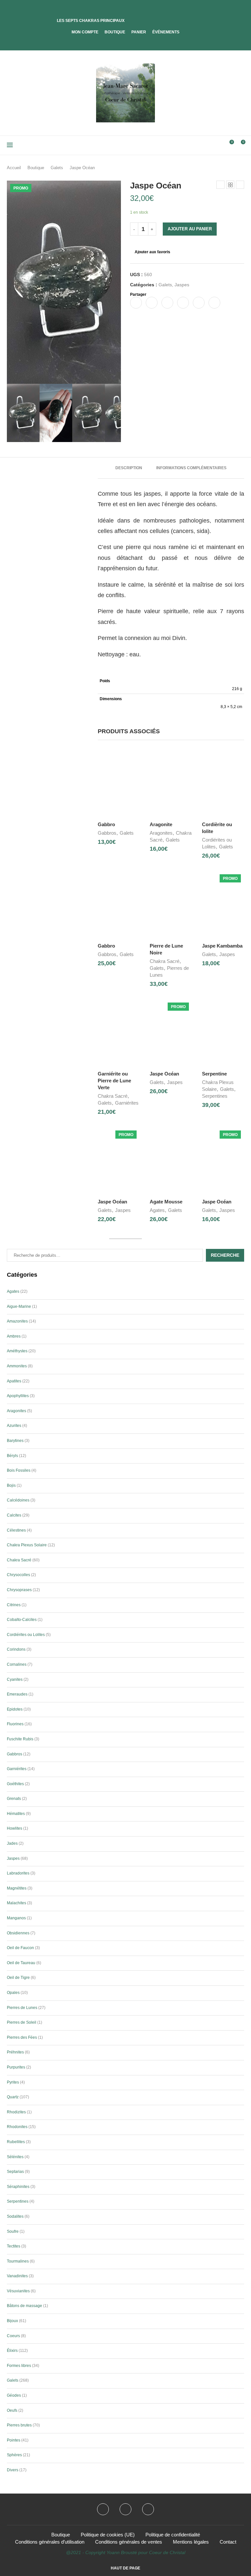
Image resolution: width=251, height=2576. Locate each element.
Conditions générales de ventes (129, 2542)
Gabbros (107, 833)
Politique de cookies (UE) (108, 2535)
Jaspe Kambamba (222, 946)
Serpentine (214, 1074)
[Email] (148, 2509)
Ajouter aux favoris (152, 252)
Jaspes (182, 285)
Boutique (115, 32)
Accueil (14, 168)
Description (129, 468)
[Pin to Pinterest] (167, 303)
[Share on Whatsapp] (199, 303)
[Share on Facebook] (136, 303)
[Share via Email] (214, 303)
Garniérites (127, 1103)
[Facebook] (120, 41)
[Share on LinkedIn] (183, 303)
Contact (228, 2542)
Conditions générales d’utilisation (50, 2542)
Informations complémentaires (191, 468)
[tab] (129, 468)
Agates (157, 1210)
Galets (57, 168)
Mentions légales (191, 2542)
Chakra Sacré (165, 961)
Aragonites (161, 833)
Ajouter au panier (190, 229)
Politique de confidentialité (173, 2535)
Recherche (225, 1255)
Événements (166, 32)
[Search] (218, 145)
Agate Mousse (166, 1202)
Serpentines (215, 1096)
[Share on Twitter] (152, 303)
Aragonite (161, 824)
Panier (139, 32)
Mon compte (85, 32)
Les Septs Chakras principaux (91, 21)
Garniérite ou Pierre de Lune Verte (114, 1081)
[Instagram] (125, 2509)
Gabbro (106, 824)
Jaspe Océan (164, 1074)
